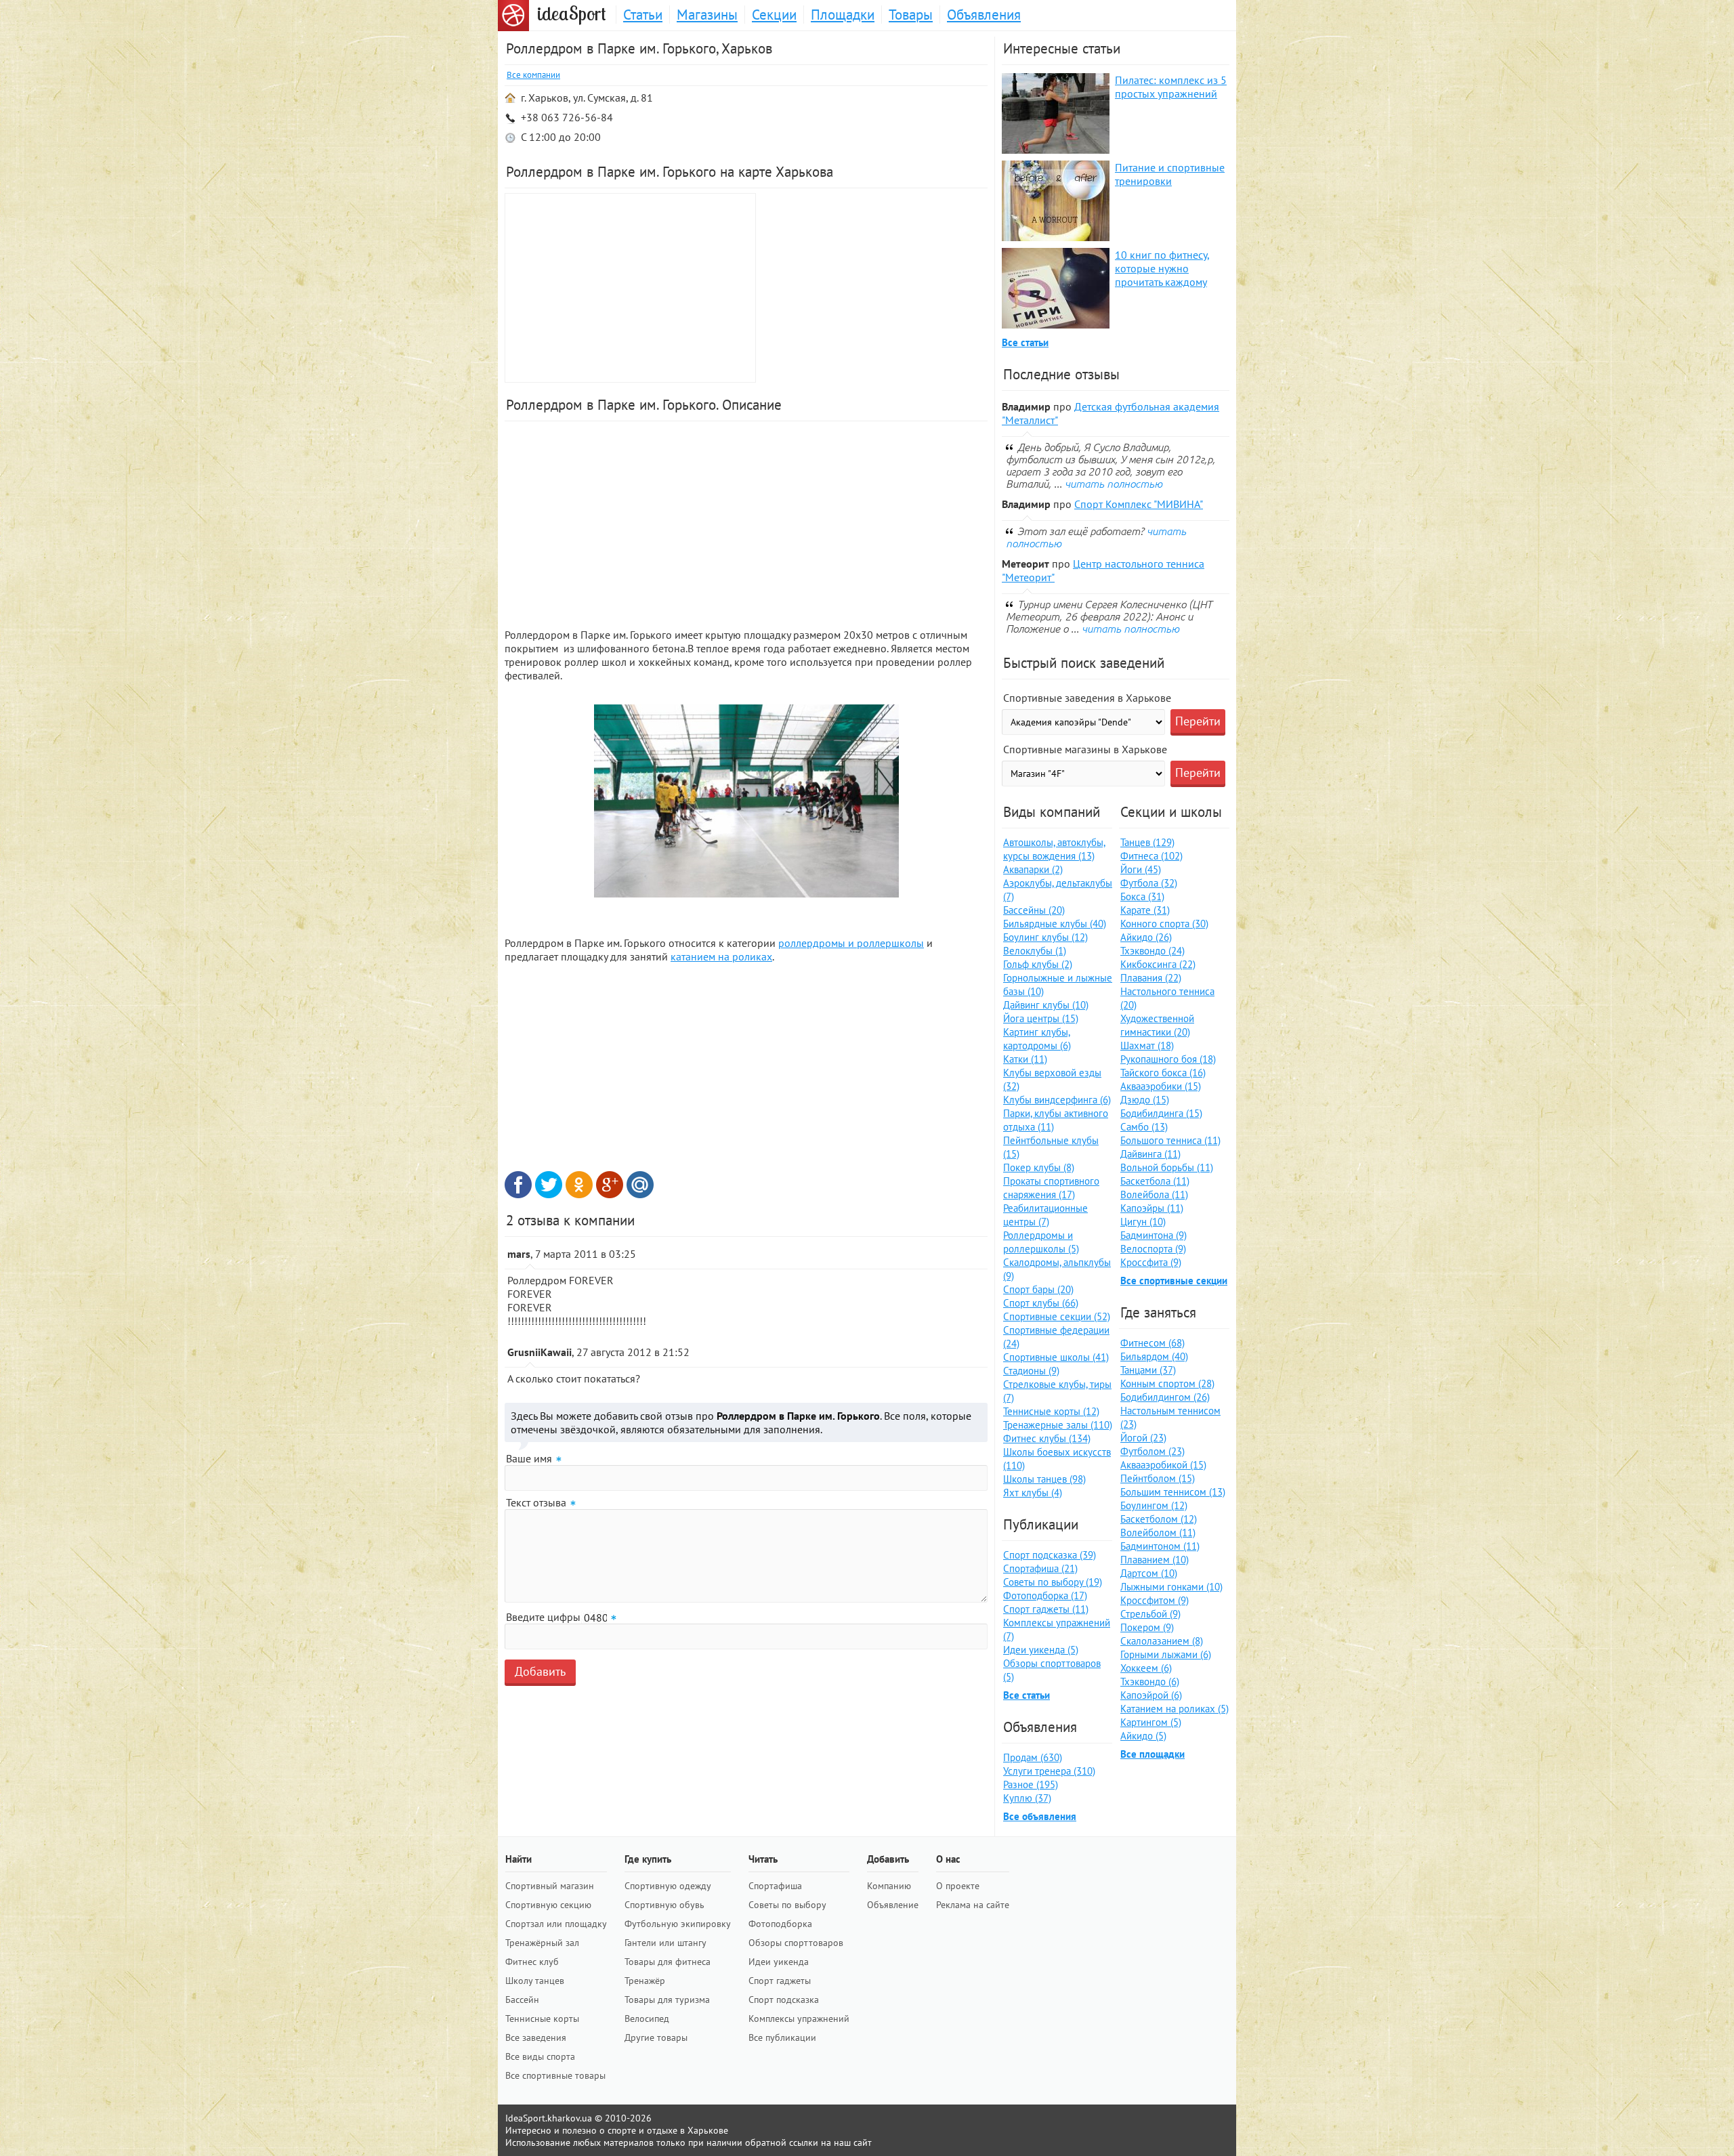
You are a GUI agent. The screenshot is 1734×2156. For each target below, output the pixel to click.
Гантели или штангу (665, 1943)
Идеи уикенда (779, 1962)
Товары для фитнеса (668, 1962)
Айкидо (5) (1143, 1736)
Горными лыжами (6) (1166, 1654)
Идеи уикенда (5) (1041, 1650)
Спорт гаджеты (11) (1046, 1609)
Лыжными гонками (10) (1171, 1587)
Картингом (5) (1151, 1722)
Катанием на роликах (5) (1175, 1709)
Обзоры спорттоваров (796, 1943)
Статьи (643, 15)
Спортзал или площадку (556, 1924)
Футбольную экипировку (678, 1924)
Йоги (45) (1141, 869)
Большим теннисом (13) (1173, 1492)
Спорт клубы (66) (1041, 1303)
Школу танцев (535, 1981)
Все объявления (1040, 1816)
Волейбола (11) (1154, 1195)
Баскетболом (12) (1159, 1519)
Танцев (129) (1147, 842)
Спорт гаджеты (780, 1981)
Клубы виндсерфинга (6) (1057, 1100)
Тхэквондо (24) (1153, 951)
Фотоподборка (780, 1924)
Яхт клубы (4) (1033, 1493)
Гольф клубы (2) (1038, 964)
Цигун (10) (1143, 1222)
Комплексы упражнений (799, 2018)
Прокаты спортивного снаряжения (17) (1051, 1188)
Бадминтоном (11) (1160, 1546)
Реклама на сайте (973, 1905)
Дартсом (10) (1149, 1573)
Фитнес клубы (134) (1047, 1438)
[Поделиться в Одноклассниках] (579, 1185)
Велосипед (647, 2018)
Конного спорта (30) (1164, 924)
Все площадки (1153, 1754)
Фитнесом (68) (1153, 1343)
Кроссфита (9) (1151, 1262)
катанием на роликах (721, 956)
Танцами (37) (1148, 1370)
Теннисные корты (542, 2018)
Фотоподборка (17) (1045, 1595)
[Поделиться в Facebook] (518, 1185)
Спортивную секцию (548, 1905)
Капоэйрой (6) (1151, 1695)
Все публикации (782, 2037)
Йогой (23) (1143, 1438)
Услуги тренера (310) (1049, 1771)
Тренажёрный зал (542, 1943)
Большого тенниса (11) (1170, 1140)
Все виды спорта (540, 2056)
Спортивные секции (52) (1057, 1316)
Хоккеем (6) (1146, 1668)
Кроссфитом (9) (1155, 1600)
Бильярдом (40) (1154, 1356)
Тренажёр (645, 1981)
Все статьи (1025, 342)
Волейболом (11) (1158, 1533)
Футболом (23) (1153, 1451)
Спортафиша (775, 1886)
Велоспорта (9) (1153, 1249)
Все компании (533, 75)
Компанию (889, 1886)
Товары (911, 15)
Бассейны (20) (1034, 910)
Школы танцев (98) (1044, 1479)
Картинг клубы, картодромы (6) (1037, 1039)
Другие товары (656, 2037)
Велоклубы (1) (1035, 951)
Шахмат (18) (1147, 1045)
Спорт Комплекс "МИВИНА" (1139, 504)
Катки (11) (1025, 1059)
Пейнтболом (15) (1158, 1478)
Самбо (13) (1144, 1127)
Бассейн (522, 2000)
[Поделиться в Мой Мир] (640, 1185)
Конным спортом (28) (1167, 1383)
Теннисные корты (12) (1051, 1411)
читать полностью (1114, 484)
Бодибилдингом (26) (1165, 1397)
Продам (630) (1033, 1757)
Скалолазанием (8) (1162, 1641)
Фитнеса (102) (1151, 856)
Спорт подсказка (784, 2000)
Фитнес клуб (532, 1962)
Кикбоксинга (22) (1158, 964)
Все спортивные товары (555, 2075)
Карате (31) (1145, 910)
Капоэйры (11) (1152, 1208)
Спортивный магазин (550, 1886)
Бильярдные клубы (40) (1055, 924)
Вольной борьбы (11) (1167, 1167)
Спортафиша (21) (1040, 1568)
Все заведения (536, 2037)
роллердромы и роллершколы (851, 943)
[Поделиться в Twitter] (549, 1185)
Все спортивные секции (1174, 1281)
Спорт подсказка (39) (1050, 1555)
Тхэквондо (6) (1150, 1682)
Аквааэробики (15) (1161, 1086)
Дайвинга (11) (1150, 1154)
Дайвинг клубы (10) (1046, 1005)
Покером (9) (1147, 1627)
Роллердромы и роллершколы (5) (1041, 1242)
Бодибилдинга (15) (1161, 1113)
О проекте (958, 1886)
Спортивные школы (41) (1056, 1357)
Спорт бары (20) (1038, 1289)
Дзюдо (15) (1145, 1100)
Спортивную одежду (668, 1886)
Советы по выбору (787, 1905)
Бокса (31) (1142, 896)
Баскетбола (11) (1155, 1181)
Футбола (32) (1149, 883)
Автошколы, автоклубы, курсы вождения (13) (1054, 849)
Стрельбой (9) (1150, 1614)
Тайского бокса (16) (1163, 1073)
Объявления (984, 15)
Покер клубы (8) (1039, 1167)
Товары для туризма (667, 2000)
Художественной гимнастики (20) (1157, 1025)
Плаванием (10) (1155, 1560)
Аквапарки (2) (1033, 869)
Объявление (893, 1905)
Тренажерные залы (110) (1058, 1425)
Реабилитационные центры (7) (1045, 1215)
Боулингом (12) (1154, 1505)
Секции (774, 15)
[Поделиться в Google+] (610, 1185)
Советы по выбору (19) (1053, 1582)
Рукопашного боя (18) (1168, 1059)
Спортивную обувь (664, 1905)
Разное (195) (1031, 1784)
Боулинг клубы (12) (1045, 937)
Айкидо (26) (1146, 937)
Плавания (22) (1151, 978)
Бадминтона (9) (1154, 1235)
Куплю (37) (1027, 1798)
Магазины (707, 15)
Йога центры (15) (1041, 1018)
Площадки (843, 15)
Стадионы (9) (1031, 1371)
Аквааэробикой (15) (1163, 1465)
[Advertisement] (874, 288)
